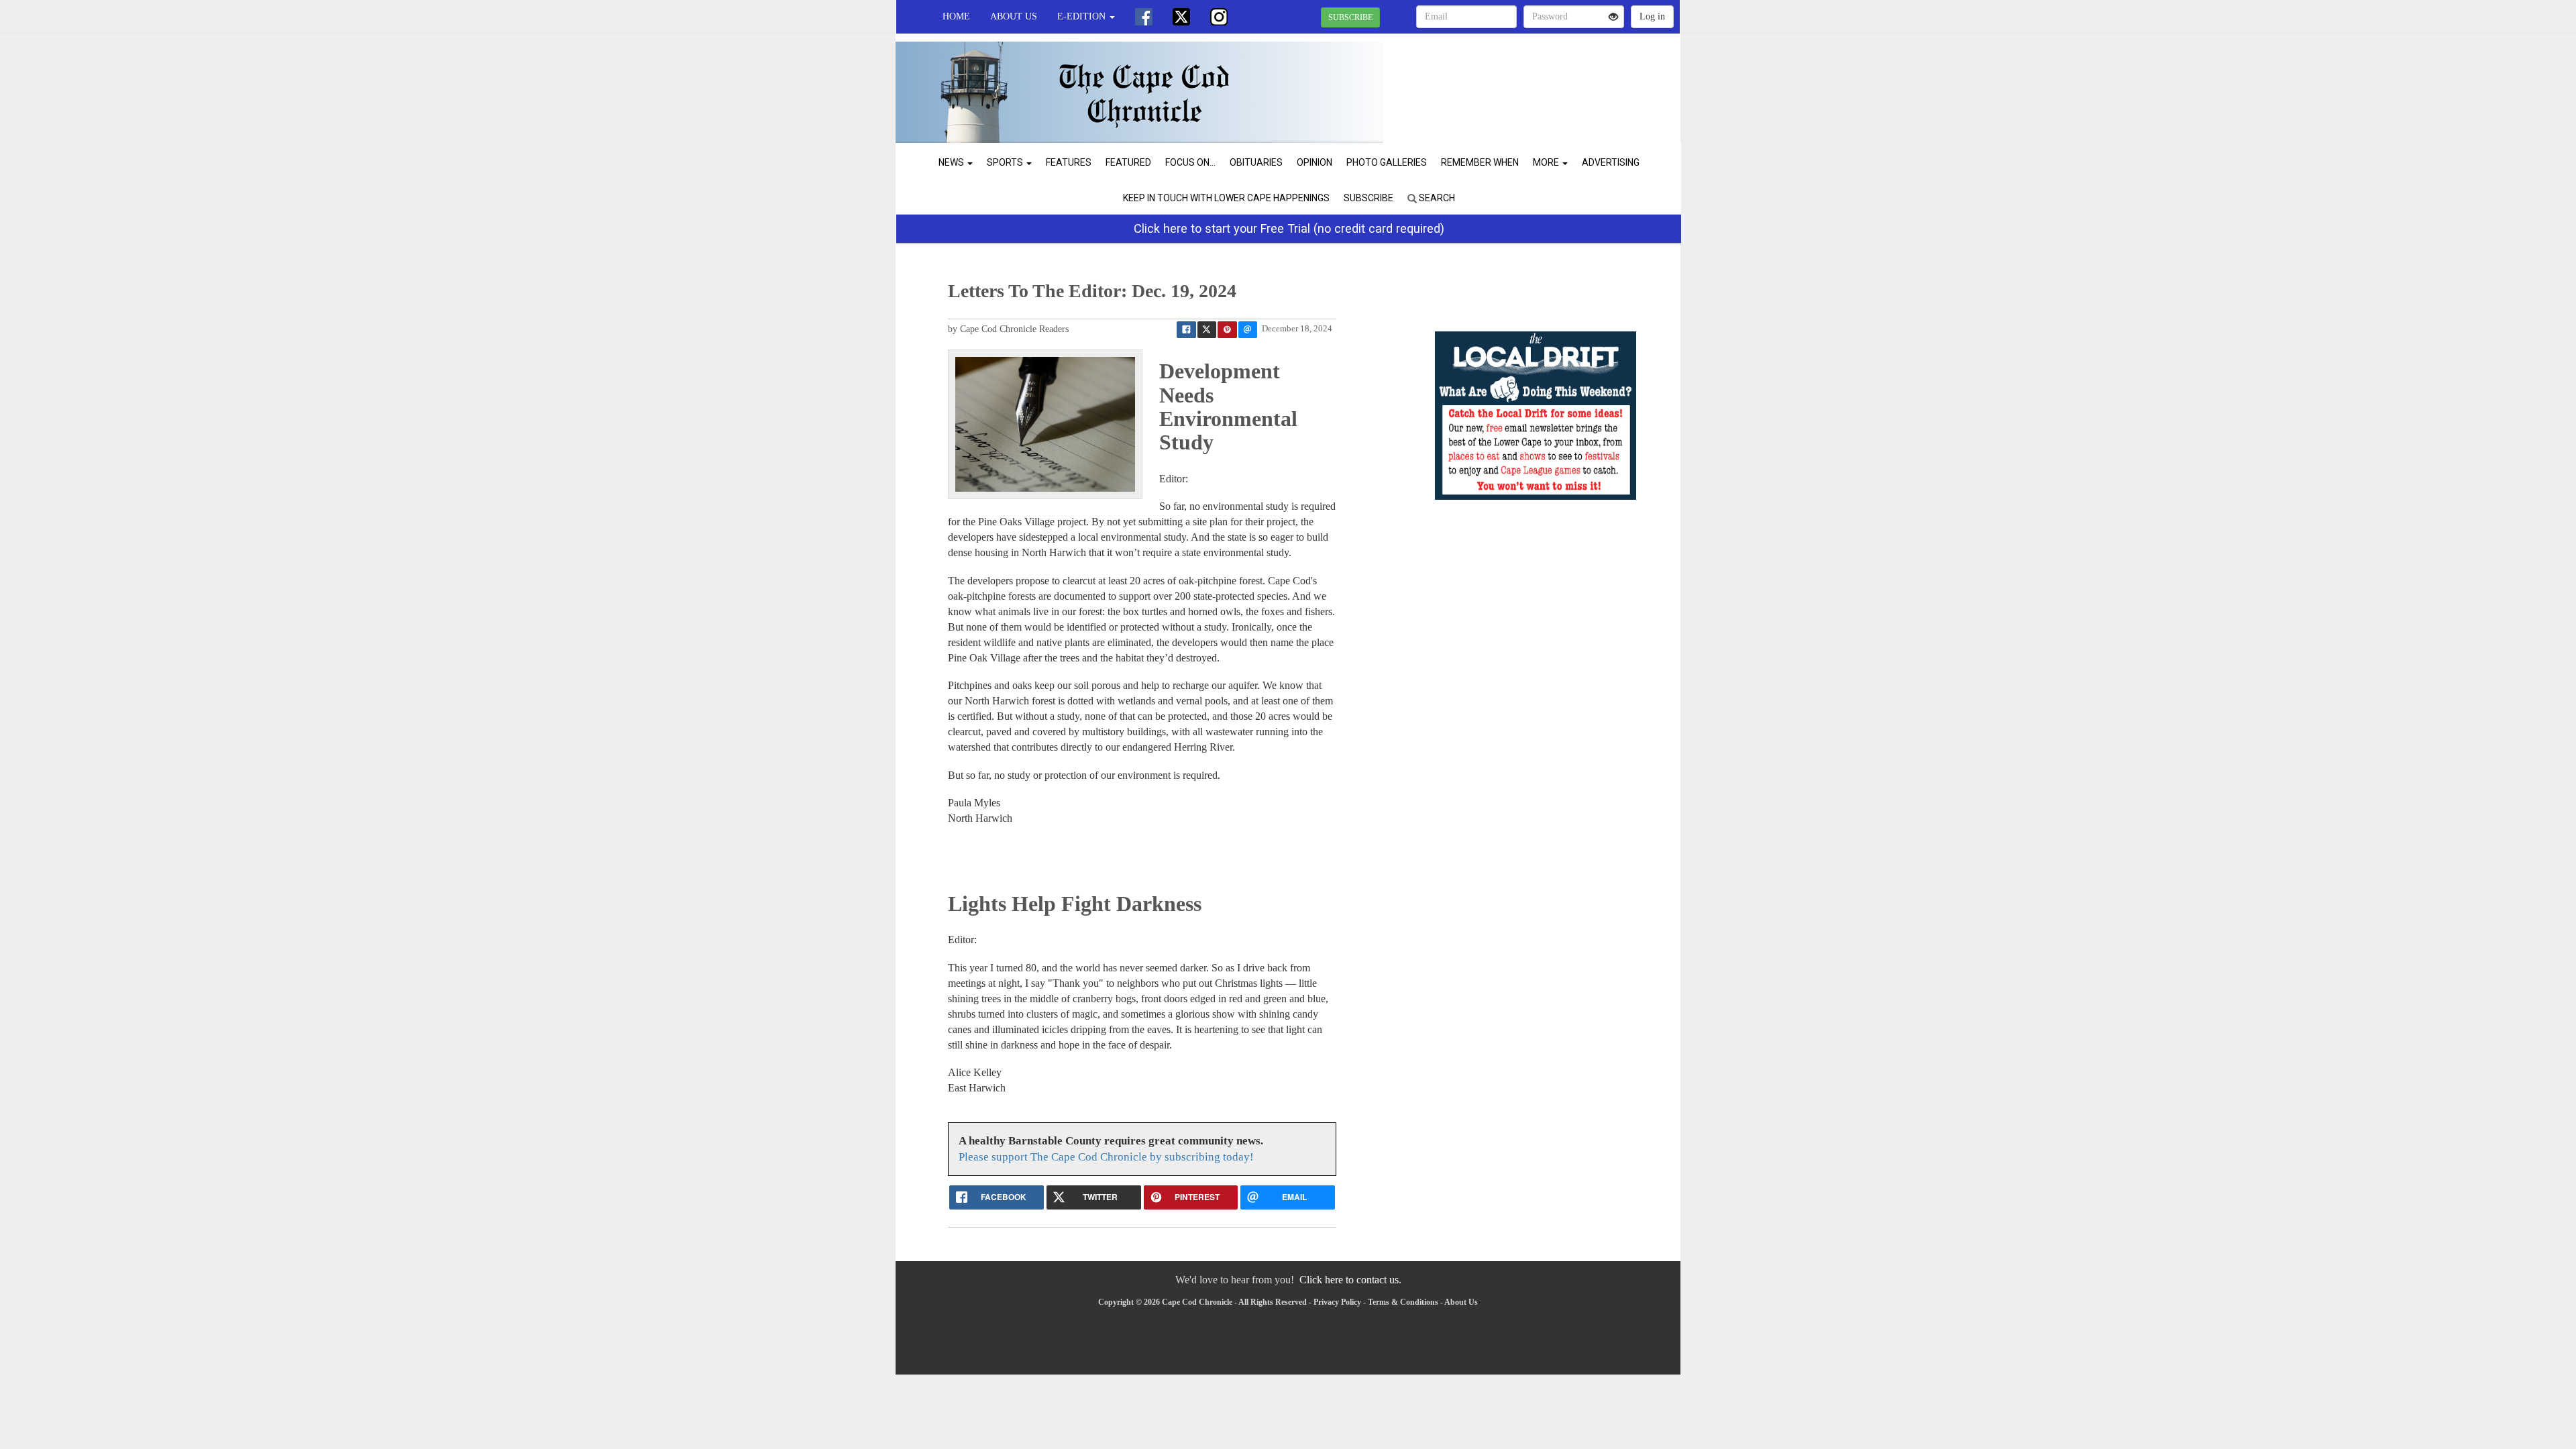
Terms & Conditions (1403, 1302)
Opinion (1314, 162)
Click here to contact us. (1350, 1280)
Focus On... (1190, 162)
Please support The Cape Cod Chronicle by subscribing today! (1106, 1157)
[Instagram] (1219, 17)
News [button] (952, 162)
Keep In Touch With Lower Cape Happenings (1226, 198)
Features (1069, 162)
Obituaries (1256, 162)
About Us (1014, 16)
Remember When (1480, 162)
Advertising (1611, 162)
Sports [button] (1006, 162)
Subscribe (1368, 198)
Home (956, 16)
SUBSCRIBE (1350, 17)
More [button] (1547, 162)
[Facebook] (1144, 17)
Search (1436, 198)
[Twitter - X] (1181, 17)
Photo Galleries (1387, 162)
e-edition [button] (1083, 16)
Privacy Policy (1337, 1302)
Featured (1128, 162)
